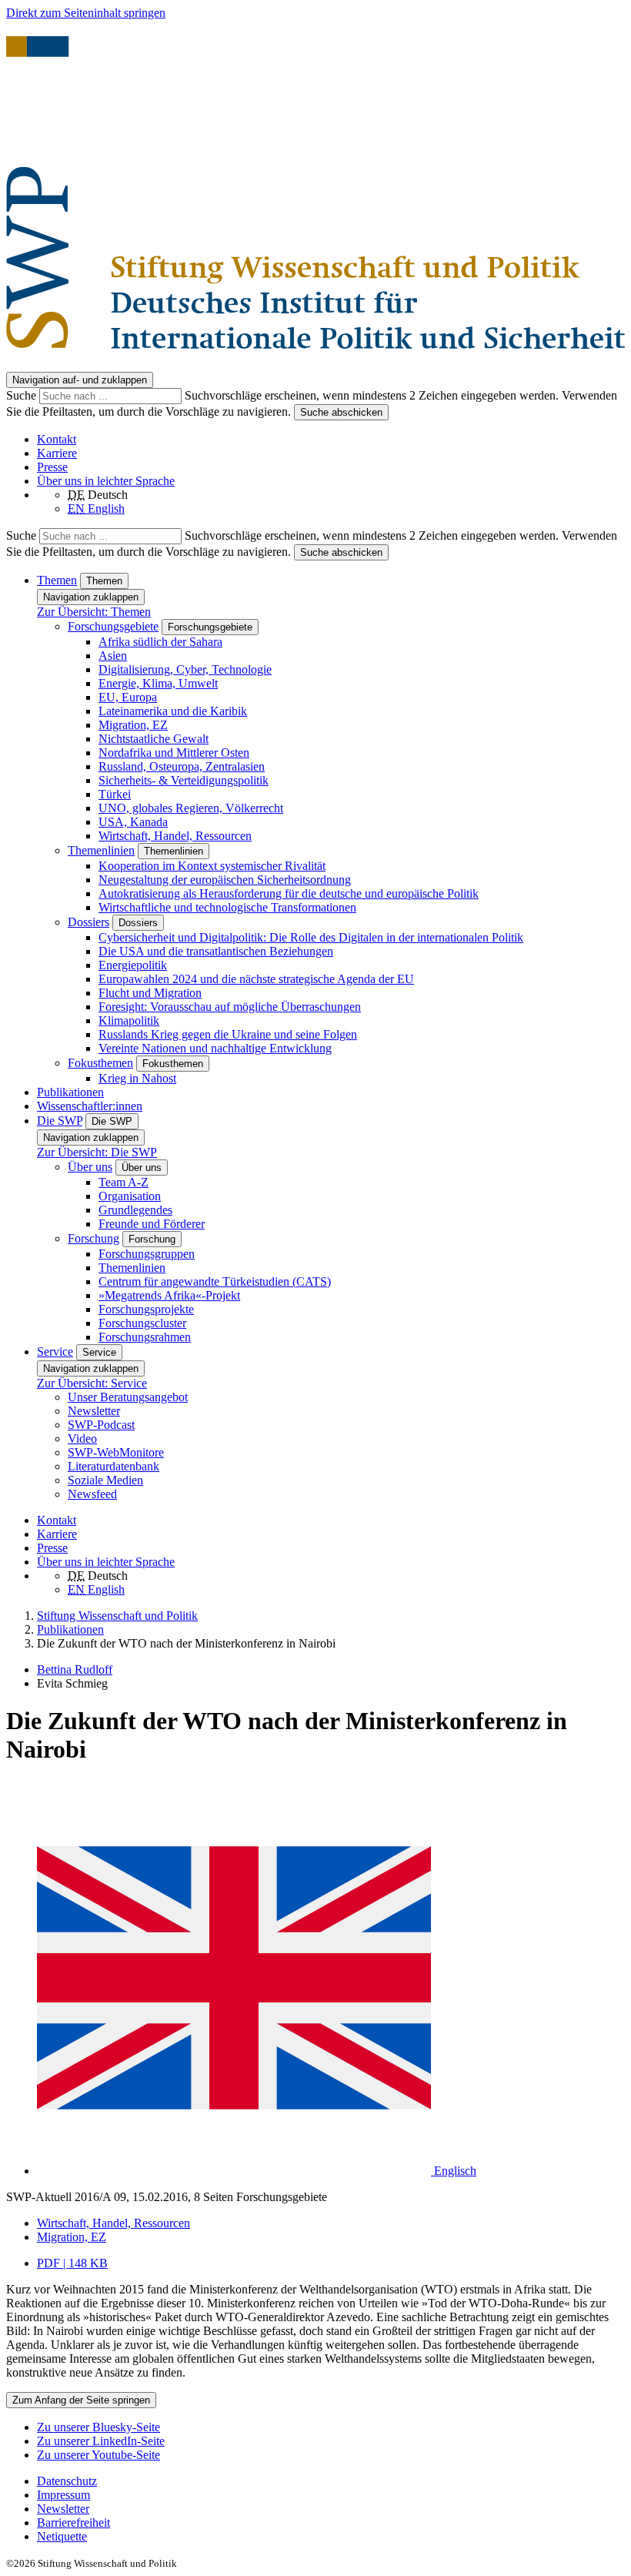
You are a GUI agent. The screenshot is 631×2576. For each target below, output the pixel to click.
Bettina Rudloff (75, 1669)
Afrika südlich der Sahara (160, 642)
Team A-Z (124, 1182)
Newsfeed (92, 1494)
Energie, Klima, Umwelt (158, 683)
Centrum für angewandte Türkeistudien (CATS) (215, 1281)
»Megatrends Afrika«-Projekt (169, 1295)
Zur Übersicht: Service (92, 1383)
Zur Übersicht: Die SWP (97, 1152)
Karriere (57, 453)
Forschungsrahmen (145, 1337)
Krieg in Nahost (137, 1078)
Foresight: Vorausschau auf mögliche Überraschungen (230, 1007)
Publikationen (70, 1092)
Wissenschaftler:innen (90, 1106)
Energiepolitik (133, 965)
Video (82, 1439)
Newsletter (94, 1411)
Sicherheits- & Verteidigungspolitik (184, 780)
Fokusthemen (100, 1063)
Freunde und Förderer (152, 1224)
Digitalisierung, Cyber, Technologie (185, 669)
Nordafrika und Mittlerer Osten (174, 753)
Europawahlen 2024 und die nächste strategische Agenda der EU (256, 979)
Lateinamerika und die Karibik (173, 711)
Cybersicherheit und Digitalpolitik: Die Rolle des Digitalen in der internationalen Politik (311, 937)
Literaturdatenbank (114, 1466)
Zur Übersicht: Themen (94, 612)
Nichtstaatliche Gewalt (154, 739)
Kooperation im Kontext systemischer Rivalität (212, 866)
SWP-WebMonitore (116, 1452)
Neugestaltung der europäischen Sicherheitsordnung (225, 880)
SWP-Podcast (101, 1425)
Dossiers (88, 922)
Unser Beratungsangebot (128, 1397)
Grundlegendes (135, 1210)
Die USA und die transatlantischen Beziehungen (216, 951)
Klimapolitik (129, 1020)
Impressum (63, 2495)
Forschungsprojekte (146, 1309)
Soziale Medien (105, 1480)
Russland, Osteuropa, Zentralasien (182, 766)
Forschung (93, 1238)
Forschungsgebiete (113, 626)
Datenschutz (67, 2481)
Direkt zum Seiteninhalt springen (86, 13)
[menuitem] (331, 2481)
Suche (23, 395)
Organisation (130, 1196)
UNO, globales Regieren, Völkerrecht (191, 808)
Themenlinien (101, 850)
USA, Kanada (133, 822)
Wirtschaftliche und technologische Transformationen (227, 907)
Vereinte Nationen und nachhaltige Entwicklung (215, 1048)
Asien (113, 656)
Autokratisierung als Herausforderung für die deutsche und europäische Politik (289, 893)
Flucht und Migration (150, 993)
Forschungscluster (142, 1323)
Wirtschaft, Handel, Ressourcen (175, 836)
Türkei (115, 794)
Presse (52, 467)
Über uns (90, 1167)
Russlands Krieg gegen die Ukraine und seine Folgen (228, 1034)
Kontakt (57, 439)
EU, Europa (128, 697)
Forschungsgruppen (147, 1254)
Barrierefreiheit (73, 2522)
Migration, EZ (133, 725)
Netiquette (62, 2536)
